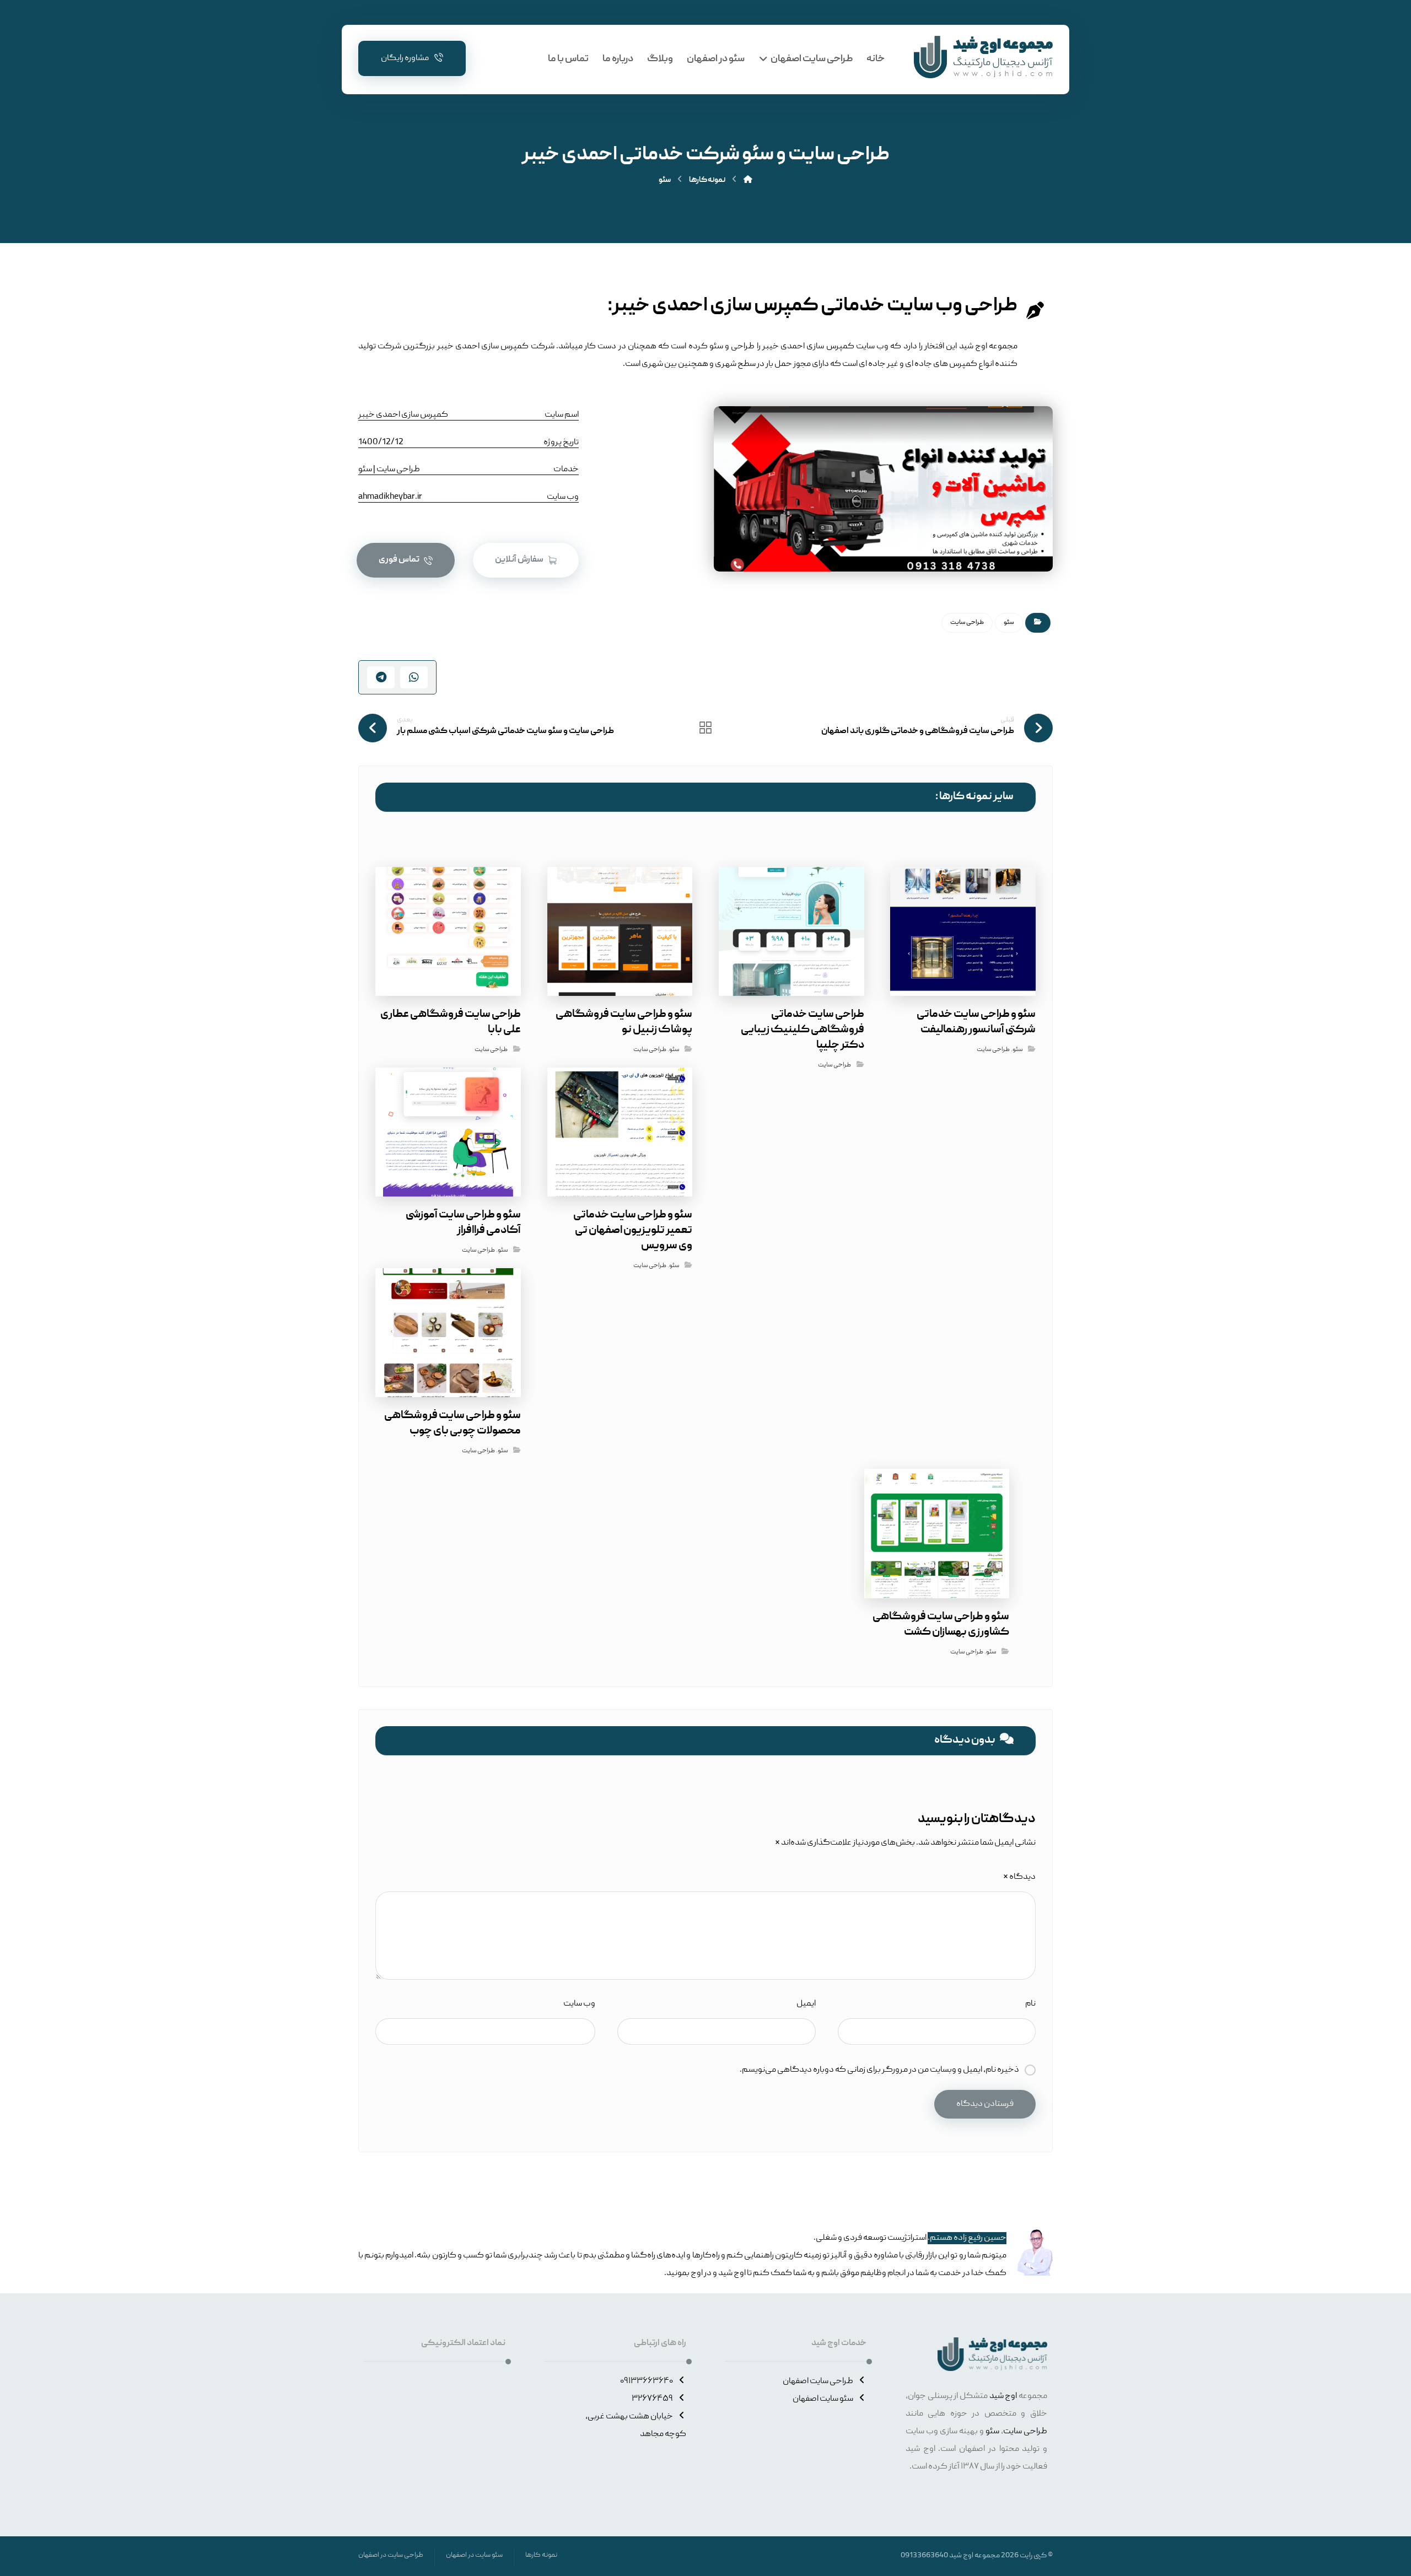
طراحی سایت (967, 623)
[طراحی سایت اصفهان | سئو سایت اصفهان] (983, 57)
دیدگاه (1019, 1877)
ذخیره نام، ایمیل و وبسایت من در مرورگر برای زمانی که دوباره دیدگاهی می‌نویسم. (879, 2070)
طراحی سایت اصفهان (818, 2381)
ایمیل (806, 2004)
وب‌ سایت (579, 2004)
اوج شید (1003, 2396)
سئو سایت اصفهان (823, 2399)
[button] (526, 560)
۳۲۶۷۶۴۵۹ (652, 2399)
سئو (1009, 623)
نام (1030, 2004)
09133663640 (924, 2556)
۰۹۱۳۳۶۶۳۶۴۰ (647, 2381)
